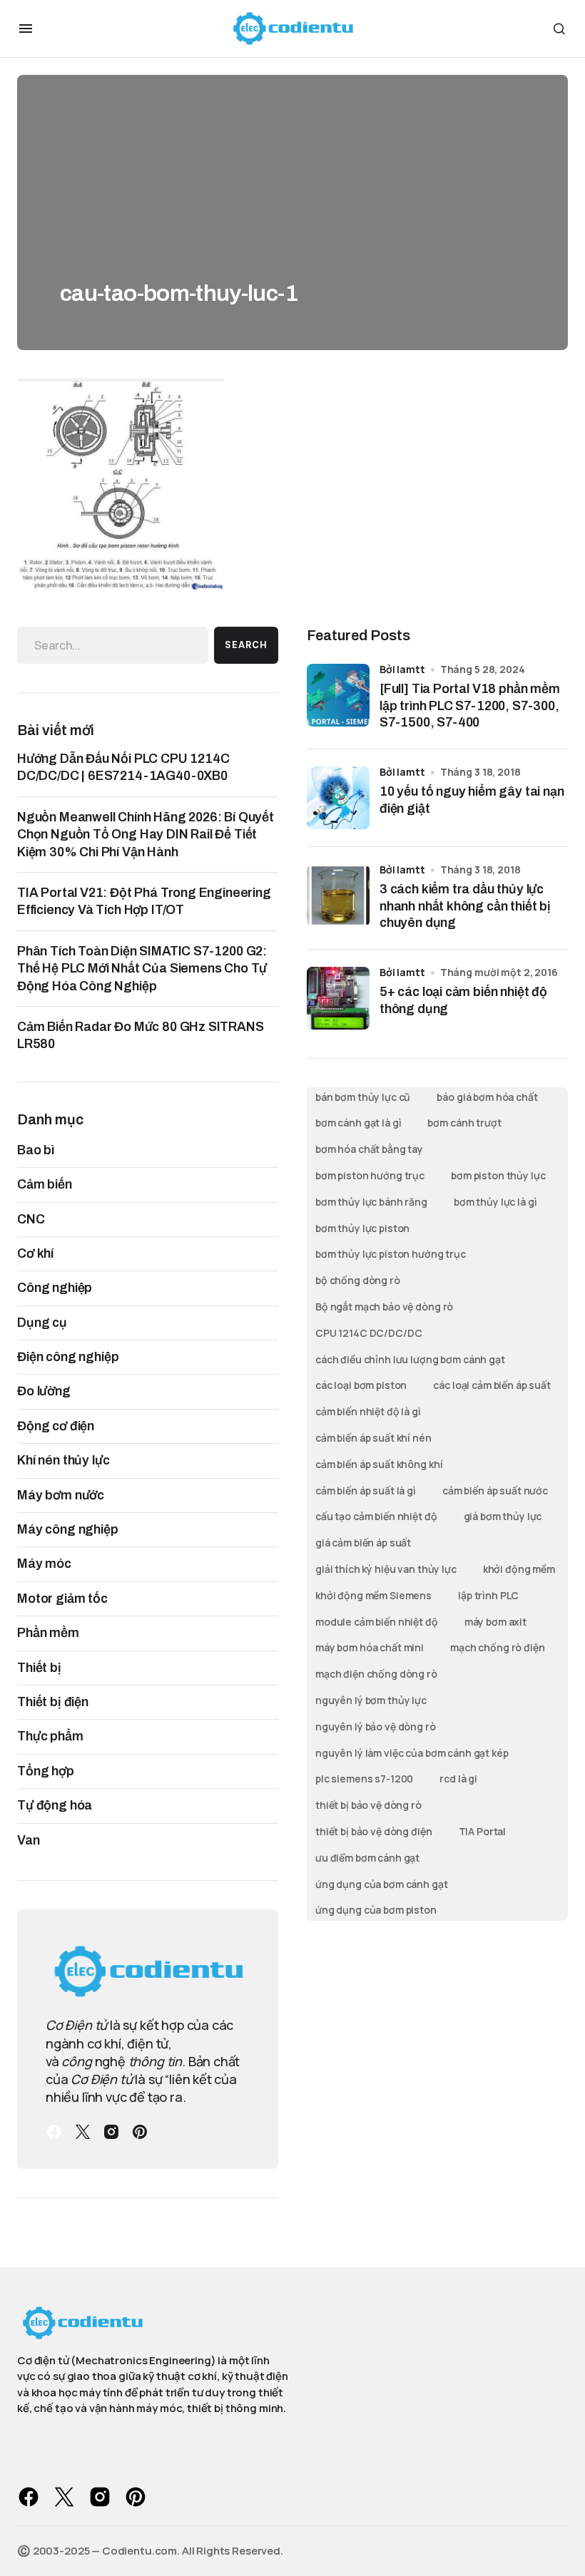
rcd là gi (458, 1779)
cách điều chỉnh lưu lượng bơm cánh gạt (410, 1359)
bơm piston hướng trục (370, 1175)
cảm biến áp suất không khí (379, 1464)
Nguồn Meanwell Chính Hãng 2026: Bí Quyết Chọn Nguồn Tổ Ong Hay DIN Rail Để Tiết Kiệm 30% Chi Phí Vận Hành (146, 835)
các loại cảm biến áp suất (492, 1385)
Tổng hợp (46, 1771)
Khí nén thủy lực (63, 1460)
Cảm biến (45, 1184)
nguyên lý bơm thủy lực (371, 1700)
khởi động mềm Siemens (373, 1595)
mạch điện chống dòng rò (376, 1674)
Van (29, 1840)
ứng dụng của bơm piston (376, 1910)
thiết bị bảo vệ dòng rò (368, 1805)
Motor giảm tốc (62, 1599)
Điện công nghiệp (68, 1357)
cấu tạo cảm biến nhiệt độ (376, 1516)
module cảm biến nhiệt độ (377, 1622)
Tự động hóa (55, 1805)
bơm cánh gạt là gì (358, 1123)
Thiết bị (39, 1668)
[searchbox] (113, 645)
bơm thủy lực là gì (495, 1202)
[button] (26, 29)
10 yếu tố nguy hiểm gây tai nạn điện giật (472, 800)
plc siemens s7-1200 (364, 1779)
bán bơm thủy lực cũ (363, 1097)
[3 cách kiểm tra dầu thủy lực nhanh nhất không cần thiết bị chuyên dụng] (338, 896)
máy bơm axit (495, 1622)
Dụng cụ (42, 1323)
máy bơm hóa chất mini (370, 1647)
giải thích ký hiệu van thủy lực (386, 1569)
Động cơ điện (56, 1426)
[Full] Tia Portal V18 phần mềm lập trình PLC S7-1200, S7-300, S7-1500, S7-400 (470, 705)
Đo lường (44, 1391)
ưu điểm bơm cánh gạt (367, 1858)
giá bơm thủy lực (503, 1516)
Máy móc (44, 1564)
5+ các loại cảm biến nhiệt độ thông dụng (463, 1000)
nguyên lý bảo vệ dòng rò (376, 1726)
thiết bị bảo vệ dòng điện (374, 1831)
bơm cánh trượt (464, 1123)
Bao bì (36, 1150)
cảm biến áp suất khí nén (373, 1438)
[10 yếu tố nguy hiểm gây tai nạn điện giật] (338, 798)
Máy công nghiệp (68, 1529)
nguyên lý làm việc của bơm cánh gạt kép (412, 1753)
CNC (31, 1219)
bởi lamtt (402, 669)
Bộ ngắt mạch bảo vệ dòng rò (384, 1307)
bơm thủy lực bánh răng (371, 1202)
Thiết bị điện (53, 1702)
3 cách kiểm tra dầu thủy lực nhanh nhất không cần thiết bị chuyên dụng (465, 906)
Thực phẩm (50, 1736)
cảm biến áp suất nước (495, 1490)
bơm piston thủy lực (498, 1175)
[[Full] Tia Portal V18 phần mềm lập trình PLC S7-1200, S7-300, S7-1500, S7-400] (338, 695)
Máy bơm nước (61, 1495)
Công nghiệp (55, 1288)
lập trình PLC (488, 1595)
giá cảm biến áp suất (363, 1543)
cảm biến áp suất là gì (366, 1490)
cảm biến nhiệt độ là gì (368, 1411)
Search (246, 645)
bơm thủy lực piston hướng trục (391, 1254)
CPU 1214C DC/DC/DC (368, 1333)
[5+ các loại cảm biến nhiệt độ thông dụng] (338, 998)
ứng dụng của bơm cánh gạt (382, 1884)
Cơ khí (35, 1253)
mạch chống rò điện (497, 1647)
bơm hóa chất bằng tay (369, 1149)
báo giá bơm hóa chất (487, 1097)
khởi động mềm (519, 1569)
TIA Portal (483, 1831)
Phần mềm (48, 1633)
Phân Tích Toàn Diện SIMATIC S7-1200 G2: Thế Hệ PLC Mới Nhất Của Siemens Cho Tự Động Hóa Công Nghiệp (142, 969)
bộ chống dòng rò (358, 1280)
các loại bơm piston (361, 1385)
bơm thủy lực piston (362, 1228)
